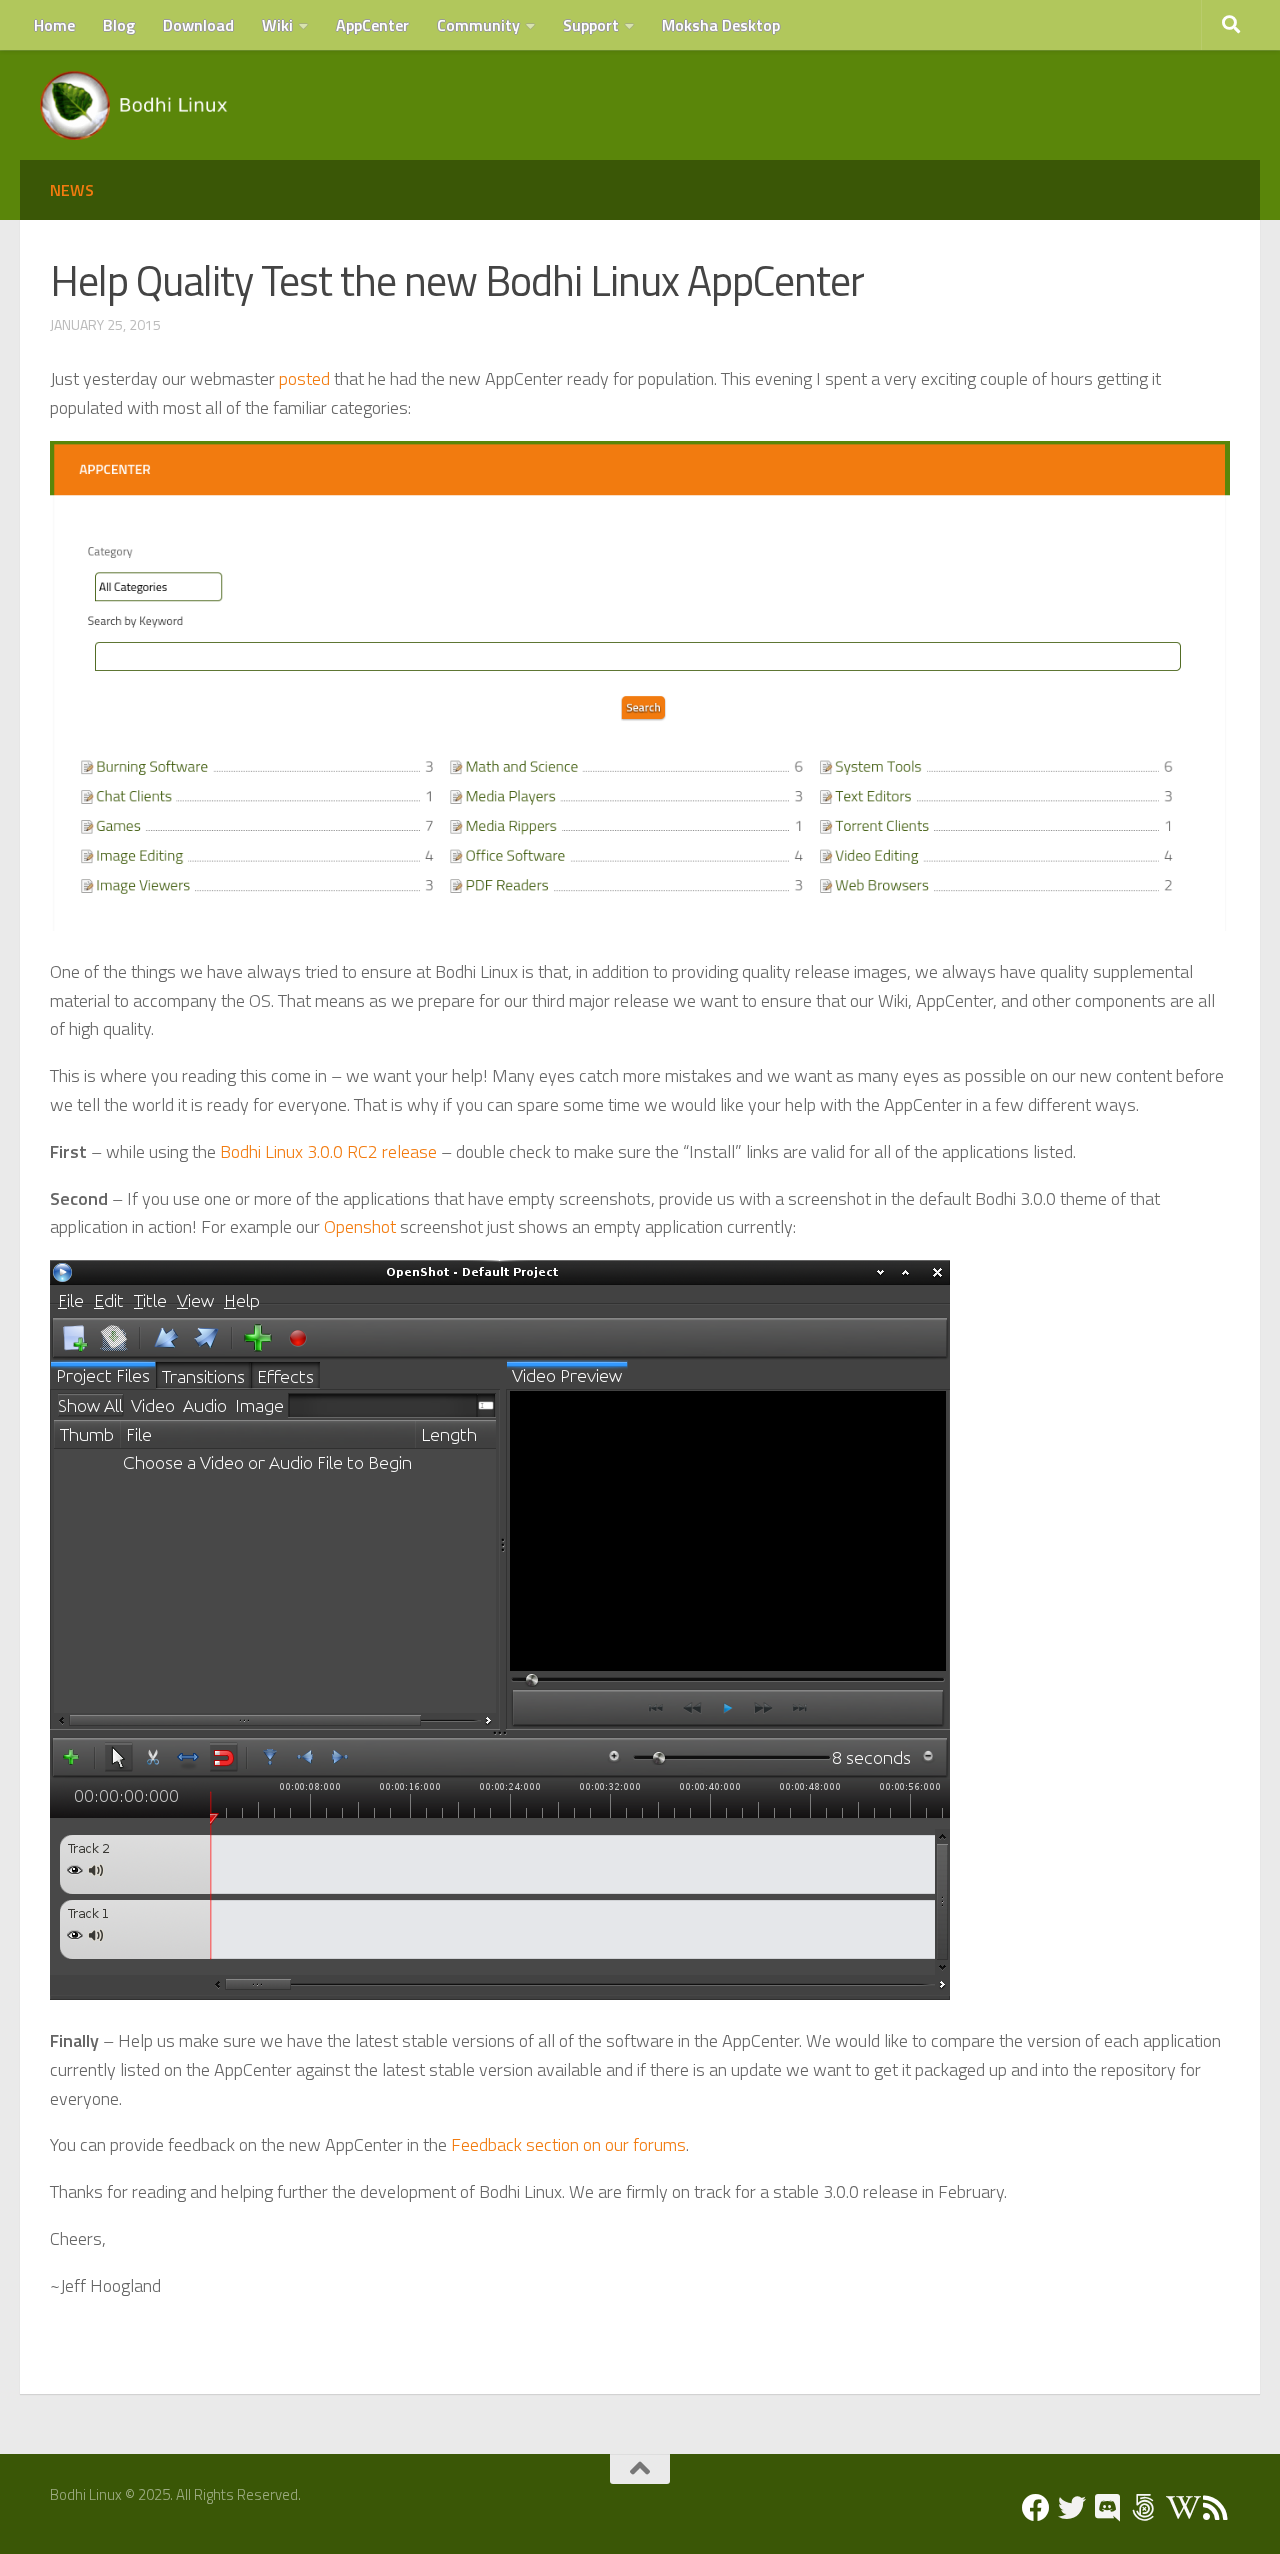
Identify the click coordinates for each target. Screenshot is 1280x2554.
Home (54, 25)
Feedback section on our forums (568, 2144)
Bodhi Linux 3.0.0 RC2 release (328, 1151)
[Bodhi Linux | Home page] (134, 105)
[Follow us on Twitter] (1072, 2508)
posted (304, 378)
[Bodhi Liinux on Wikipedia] (1180, 2508)
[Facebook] (1036, 2508)
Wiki (277, 25)
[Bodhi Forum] (1144, 2508)
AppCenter (372, 25)
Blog (119, 25)
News (72, 190)
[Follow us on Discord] (1108, 2508)
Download (198, 25)
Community (478, 25)
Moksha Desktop (721, 25)
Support (591, 25)
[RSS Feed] (1216, 2508)
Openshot (360, 1226)
